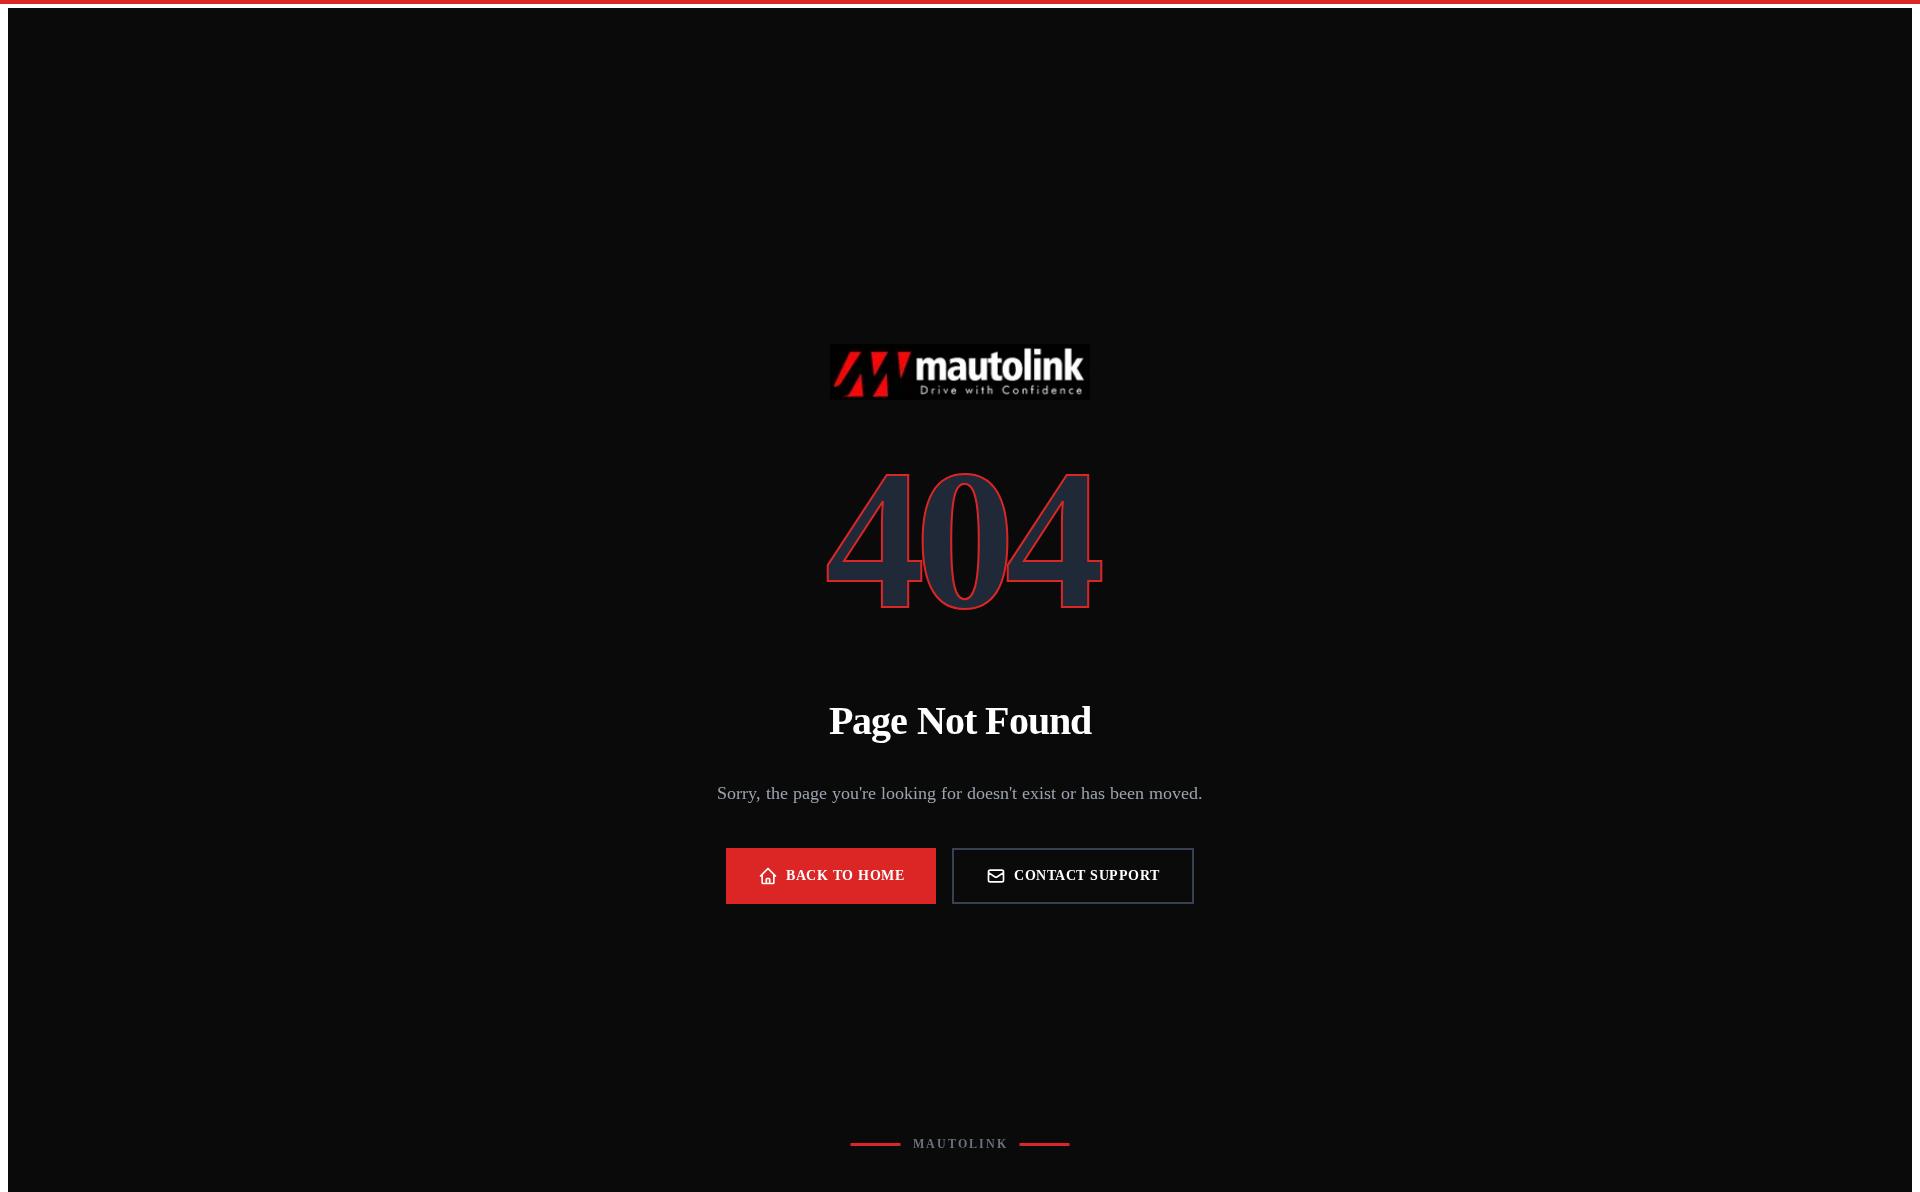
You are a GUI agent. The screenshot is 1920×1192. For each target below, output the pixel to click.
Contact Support (1087, 875)
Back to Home (845, 875)
